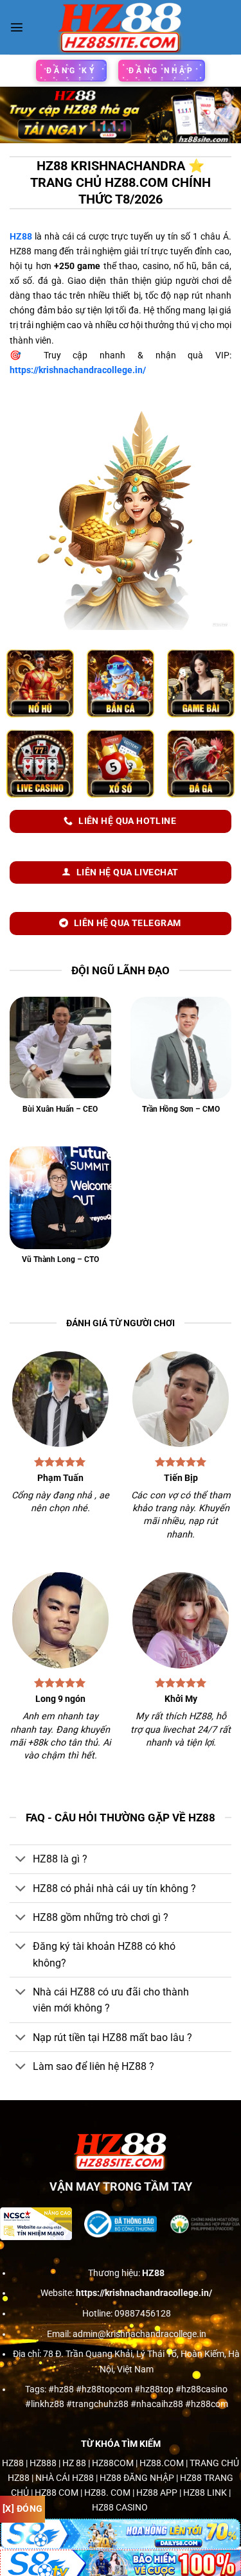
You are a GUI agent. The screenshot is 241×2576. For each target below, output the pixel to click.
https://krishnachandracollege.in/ (78, 370)
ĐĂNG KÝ (71, 71)
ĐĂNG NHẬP (162, 71)
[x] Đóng (22, 2509)
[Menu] (17, 27)
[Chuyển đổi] (21, 1860)
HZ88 (21, 237)
